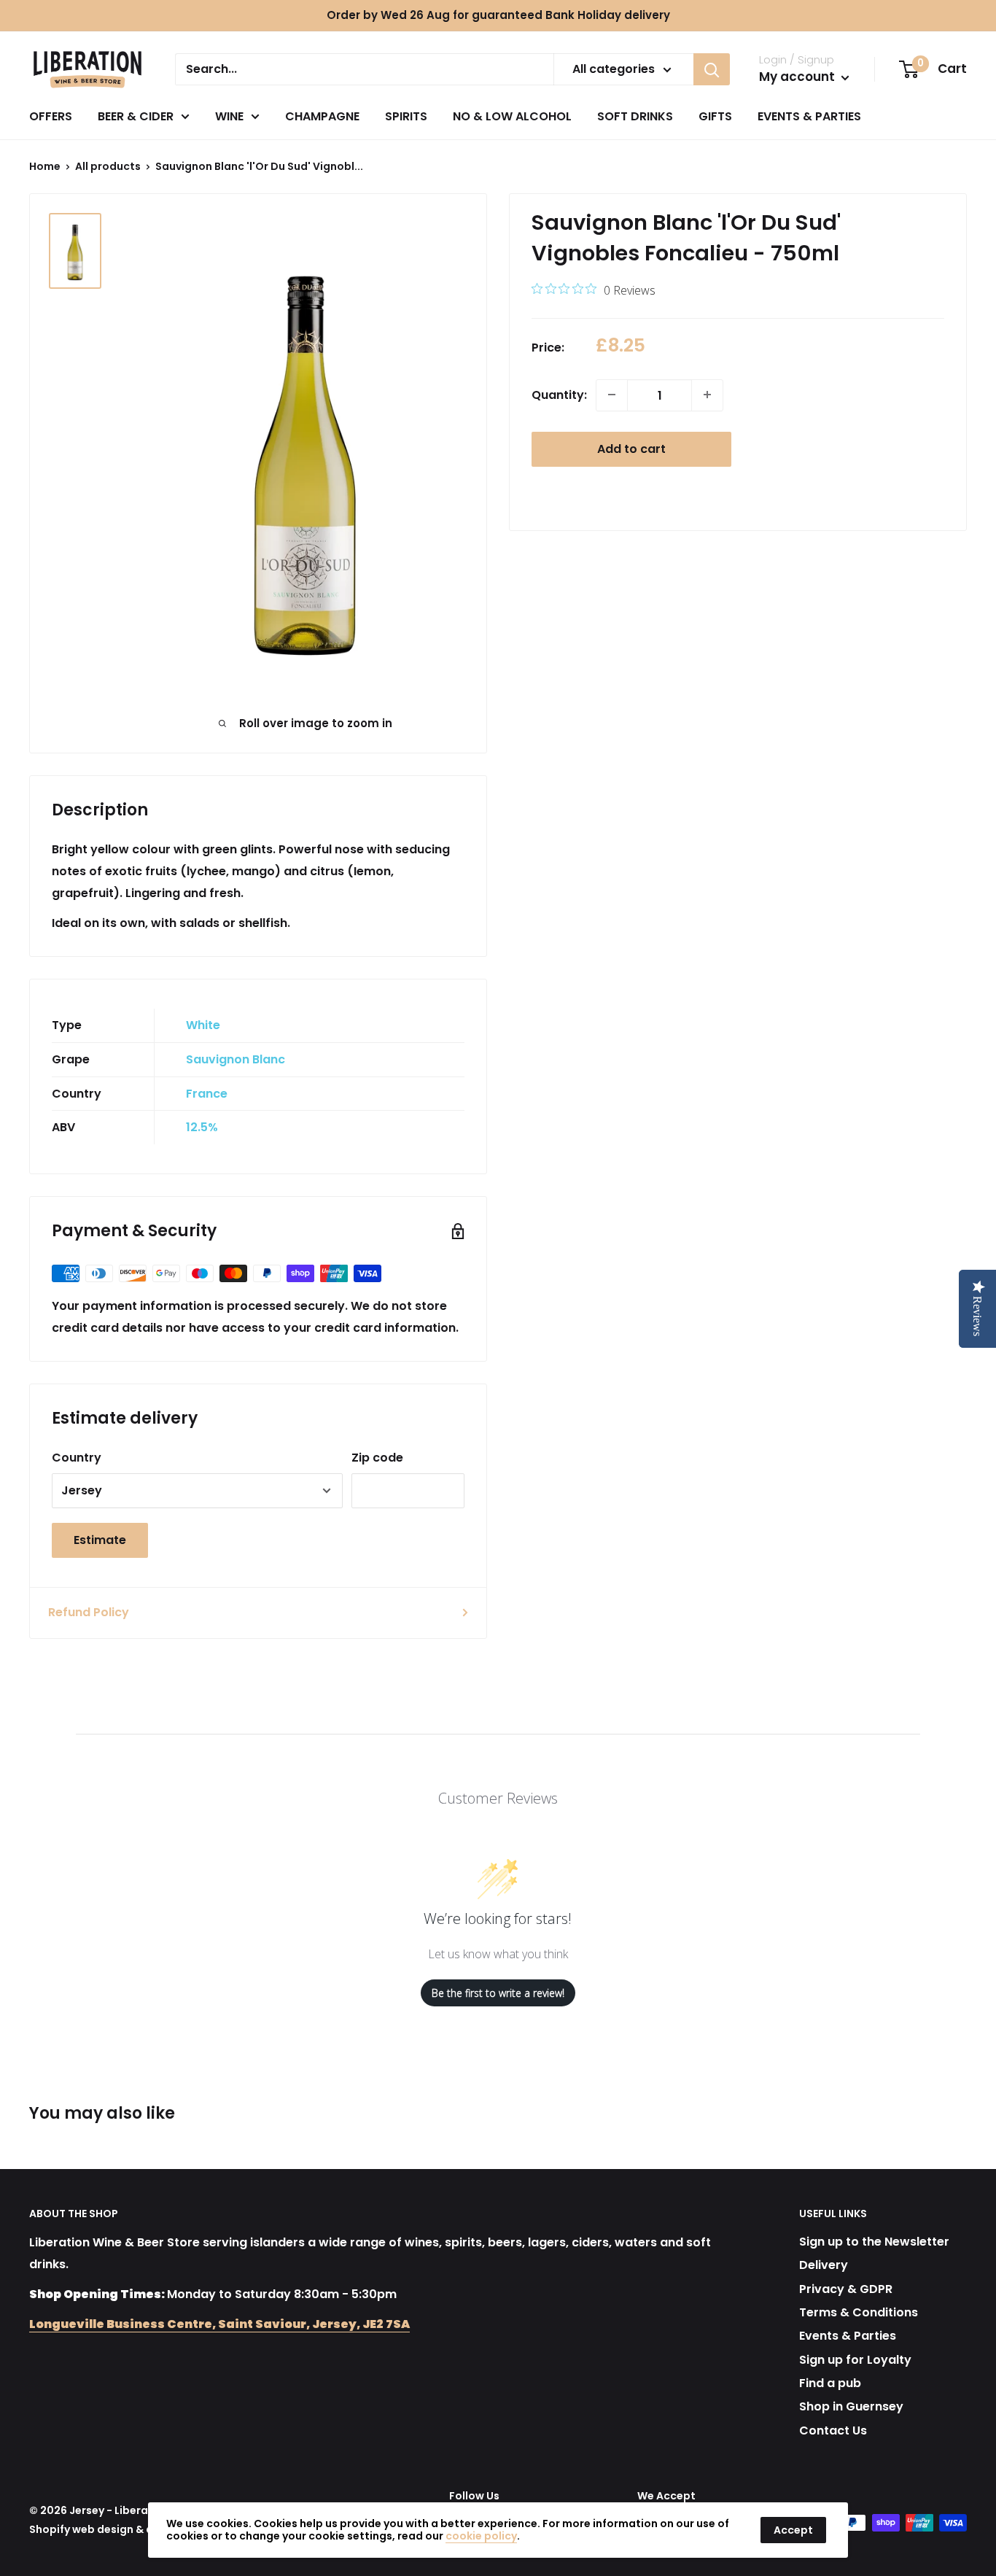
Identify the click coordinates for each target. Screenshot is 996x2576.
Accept (793, 2530)
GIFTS (715, 116)
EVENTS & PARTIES (809, 116)
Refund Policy (89, 1612)
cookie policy (481, 2536)
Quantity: (559, 395)
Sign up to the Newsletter (874, 2242)
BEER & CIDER (136, 116)
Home (45, 166)
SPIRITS (406, 116)
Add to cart (631, 448)
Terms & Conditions (859, 2312)
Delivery (824, 2265)
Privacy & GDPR (846, 2289)
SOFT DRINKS (635, 116)
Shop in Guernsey (851, 2406)
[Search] (712, 69)
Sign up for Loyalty (855, 2360)
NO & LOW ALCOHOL (512, 116)
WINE (229, 116)
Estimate (100, 1540)
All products (108, 166)
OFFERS (51, 116)
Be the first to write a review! (498, 1993)
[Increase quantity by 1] (707, 395)
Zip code (377, 1458)
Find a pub (830, 2383)
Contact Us (833, 2430)
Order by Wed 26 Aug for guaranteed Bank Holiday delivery (498, 15)
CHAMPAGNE (322, 116)
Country (77, 1458)
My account (798, 77)
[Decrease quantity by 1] (612, 395)
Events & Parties (848, 2336)
